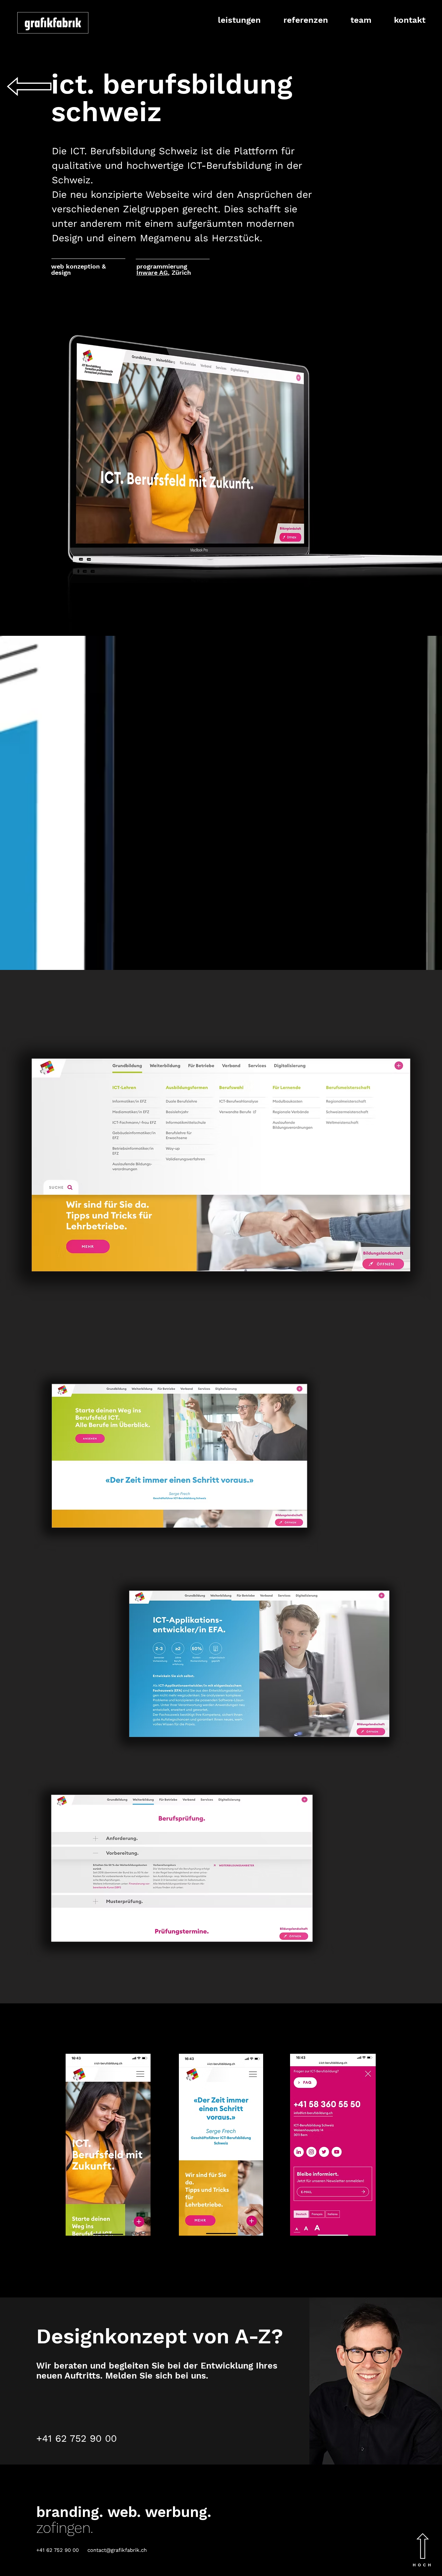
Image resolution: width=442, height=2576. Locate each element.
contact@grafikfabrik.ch (117, 2550)
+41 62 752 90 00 (76, 2438)
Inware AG (152, 273)
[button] (233, 20)
